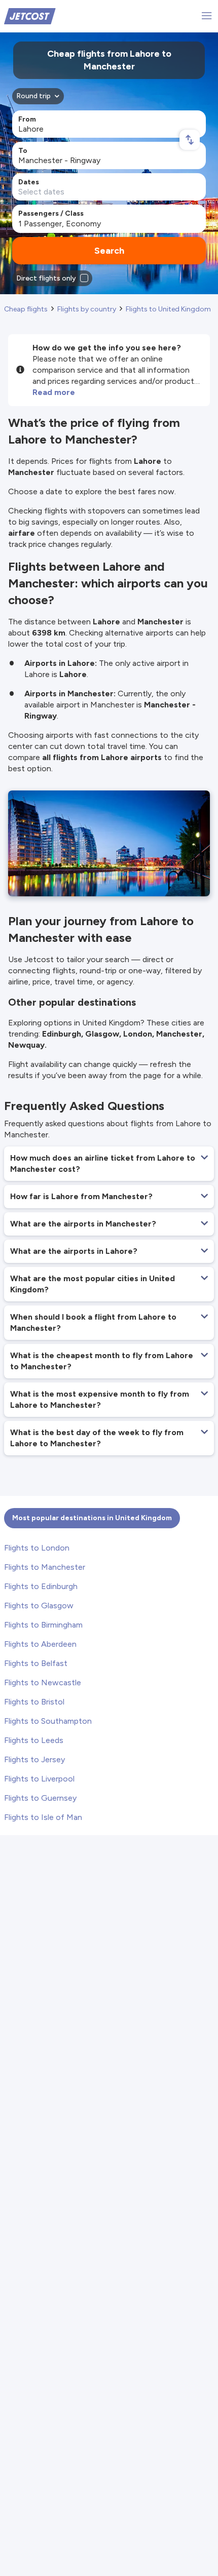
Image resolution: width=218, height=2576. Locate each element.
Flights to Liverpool (39, 1779)
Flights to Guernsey (40, 1798)
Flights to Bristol (34, 1702)
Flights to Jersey (34, 1759)
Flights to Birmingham (43, 1625)
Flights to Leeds (34, 1740)
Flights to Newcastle (43, 1682)
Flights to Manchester (45, 1567)
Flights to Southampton (48, 1721)
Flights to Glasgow (39, 1606)
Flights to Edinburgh (41, 1586)
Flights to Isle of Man (43, 1817)
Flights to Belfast (36, 1663)
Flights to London (37, 1548)
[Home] (30, 15)
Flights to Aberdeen (40, 1644)
